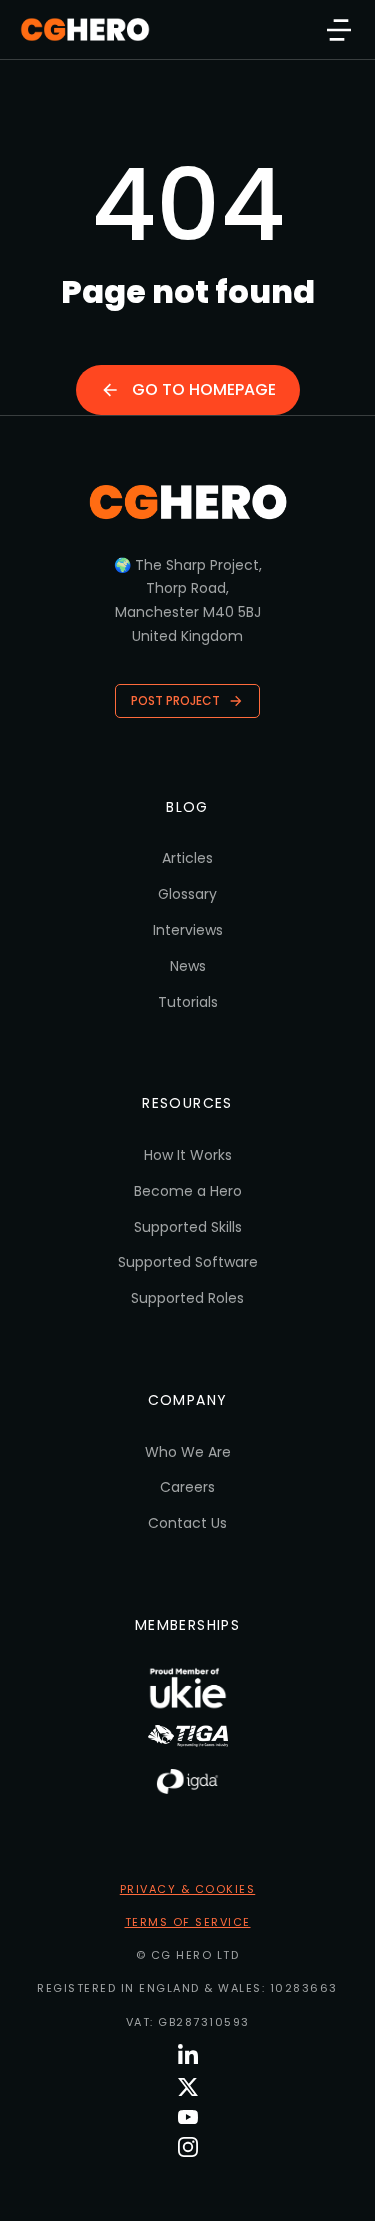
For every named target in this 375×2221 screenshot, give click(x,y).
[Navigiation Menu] (339, 30)
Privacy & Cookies (188, 1889)
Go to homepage (204, 389)
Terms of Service (188, 1922)
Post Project (175, 700)
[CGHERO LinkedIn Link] (188, 2055)
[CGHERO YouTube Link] (188, 2117)
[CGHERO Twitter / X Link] (188, 2087)
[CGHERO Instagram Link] (188, 2147)
